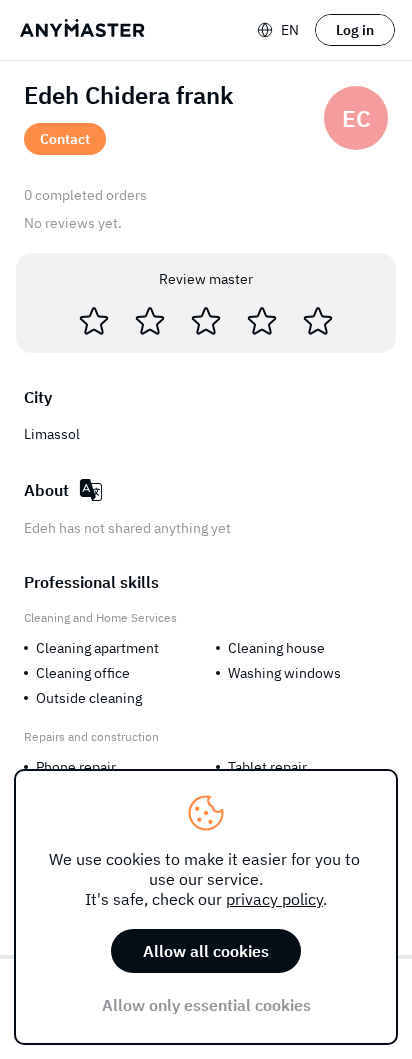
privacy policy (274, 899)
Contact (65, 139)
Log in (355, 30)
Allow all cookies (206, 951)
